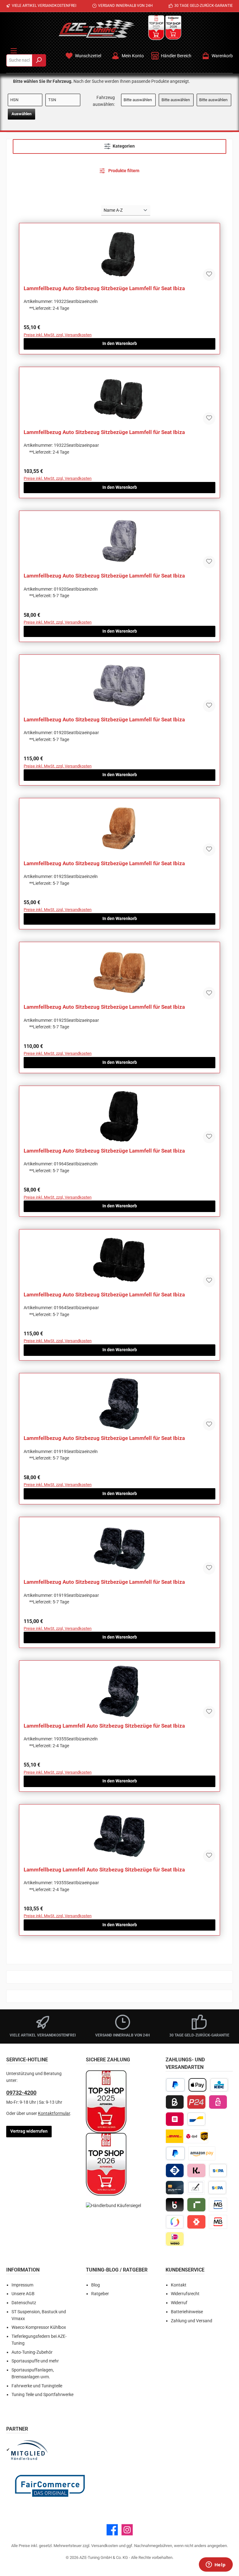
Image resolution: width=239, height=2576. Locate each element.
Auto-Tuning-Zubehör (32, 2352)
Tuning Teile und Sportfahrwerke (42, 2395)
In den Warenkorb (120, 344)
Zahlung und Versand (192, 2321)
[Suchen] (39, 60)
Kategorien (124, 146)
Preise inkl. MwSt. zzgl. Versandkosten (58, 335)
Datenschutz (24, 2303)
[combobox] (19, 60)
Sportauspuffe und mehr (35, 2361)
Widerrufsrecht (185, 2294)
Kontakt (179, 2285)
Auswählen (21, 114)
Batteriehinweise (187, 2312)
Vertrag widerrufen (29, 2131)
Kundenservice (185, 2270)
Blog (96, 2285)
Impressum (22, 2285)
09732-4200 (21, 2093)
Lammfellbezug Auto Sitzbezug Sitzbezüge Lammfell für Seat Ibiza (104, 288)
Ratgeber (100, 2294)
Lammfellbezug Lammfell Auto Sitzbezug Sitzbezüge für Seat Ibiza (104, 1726)
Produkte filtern (123, 171)
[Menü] (14, 50)
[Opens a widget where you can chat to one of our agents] (216, 2565)
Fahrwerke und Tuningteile (37, 2386)
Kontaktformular (54, 2114)
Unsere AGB (23, 2294)
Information (23, 2270)
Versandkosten (105, 2546)
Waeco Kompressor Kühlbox (39, 2327)
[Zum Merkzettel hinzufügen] (209, 275)
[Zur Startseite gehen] (97, 29)
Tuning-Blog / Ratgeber (117, 2270)
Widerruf (179, 2303)
